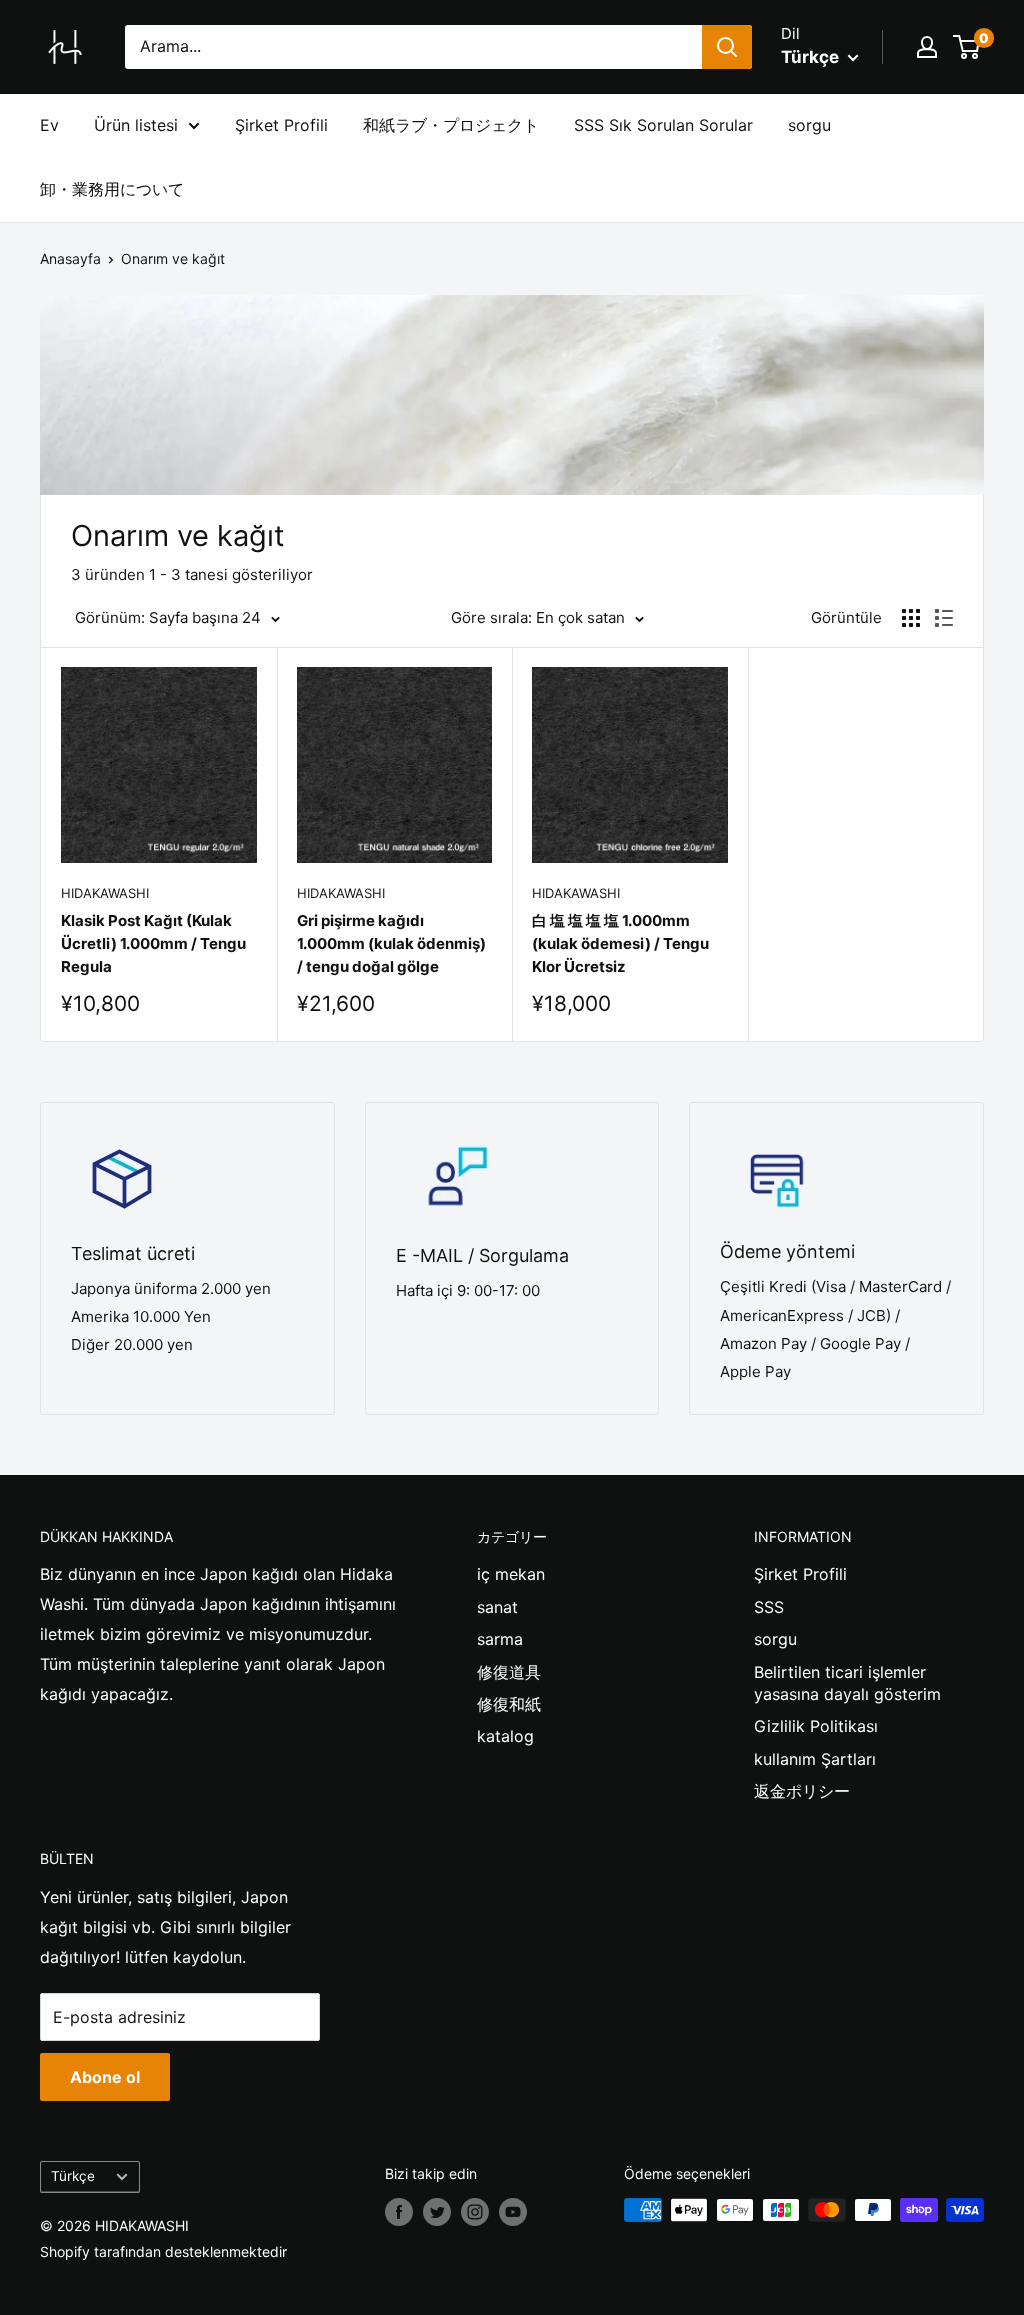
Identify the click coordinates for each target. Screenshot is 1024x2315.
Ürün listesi (136, 125)
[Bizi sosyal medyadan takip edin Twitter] (437, 2212)
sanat (497, 1607)
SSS (769, 1607)
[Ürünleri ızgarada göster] (911, 618)
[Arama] (727, 47)
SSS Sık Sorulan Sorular (663, 125)
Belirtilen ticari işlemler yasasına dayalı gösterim (847, 1683)
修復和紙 (509, 1704)
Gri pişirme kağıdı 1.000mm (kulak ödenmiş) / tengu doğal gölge (391, 944)
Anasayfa (70, 258)
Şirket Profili (281, 125)
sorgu (809, 125)
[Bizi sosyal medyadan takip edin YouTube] (513, 2212)
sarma (500, 1639)
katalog (505, 1736)
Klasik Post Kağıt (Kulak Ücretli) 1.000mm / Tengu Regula (153, 944)
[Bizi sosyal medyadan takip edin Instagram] (475, 2212)
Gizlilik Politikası (816, 1726)
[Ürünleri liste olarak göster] (944, 618)
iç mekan (511, 1574)
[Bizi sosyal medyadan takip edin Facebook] (399, 2212)
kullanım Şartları (815, 1759)
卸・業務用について (112, 189)
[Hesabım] (927, 47)
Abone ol (105, 2077)
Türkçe (73, 2176)
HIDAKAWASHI (105, 893)
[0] (967, 47)
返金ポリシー (802, 1791)
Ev (49, 125)
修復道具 (509, 1672)
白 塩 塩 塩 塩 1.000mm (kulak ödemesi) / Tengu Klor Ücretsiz (620, 944)
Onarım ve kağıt (173, 258)
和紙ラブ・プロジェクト (451, 125)
